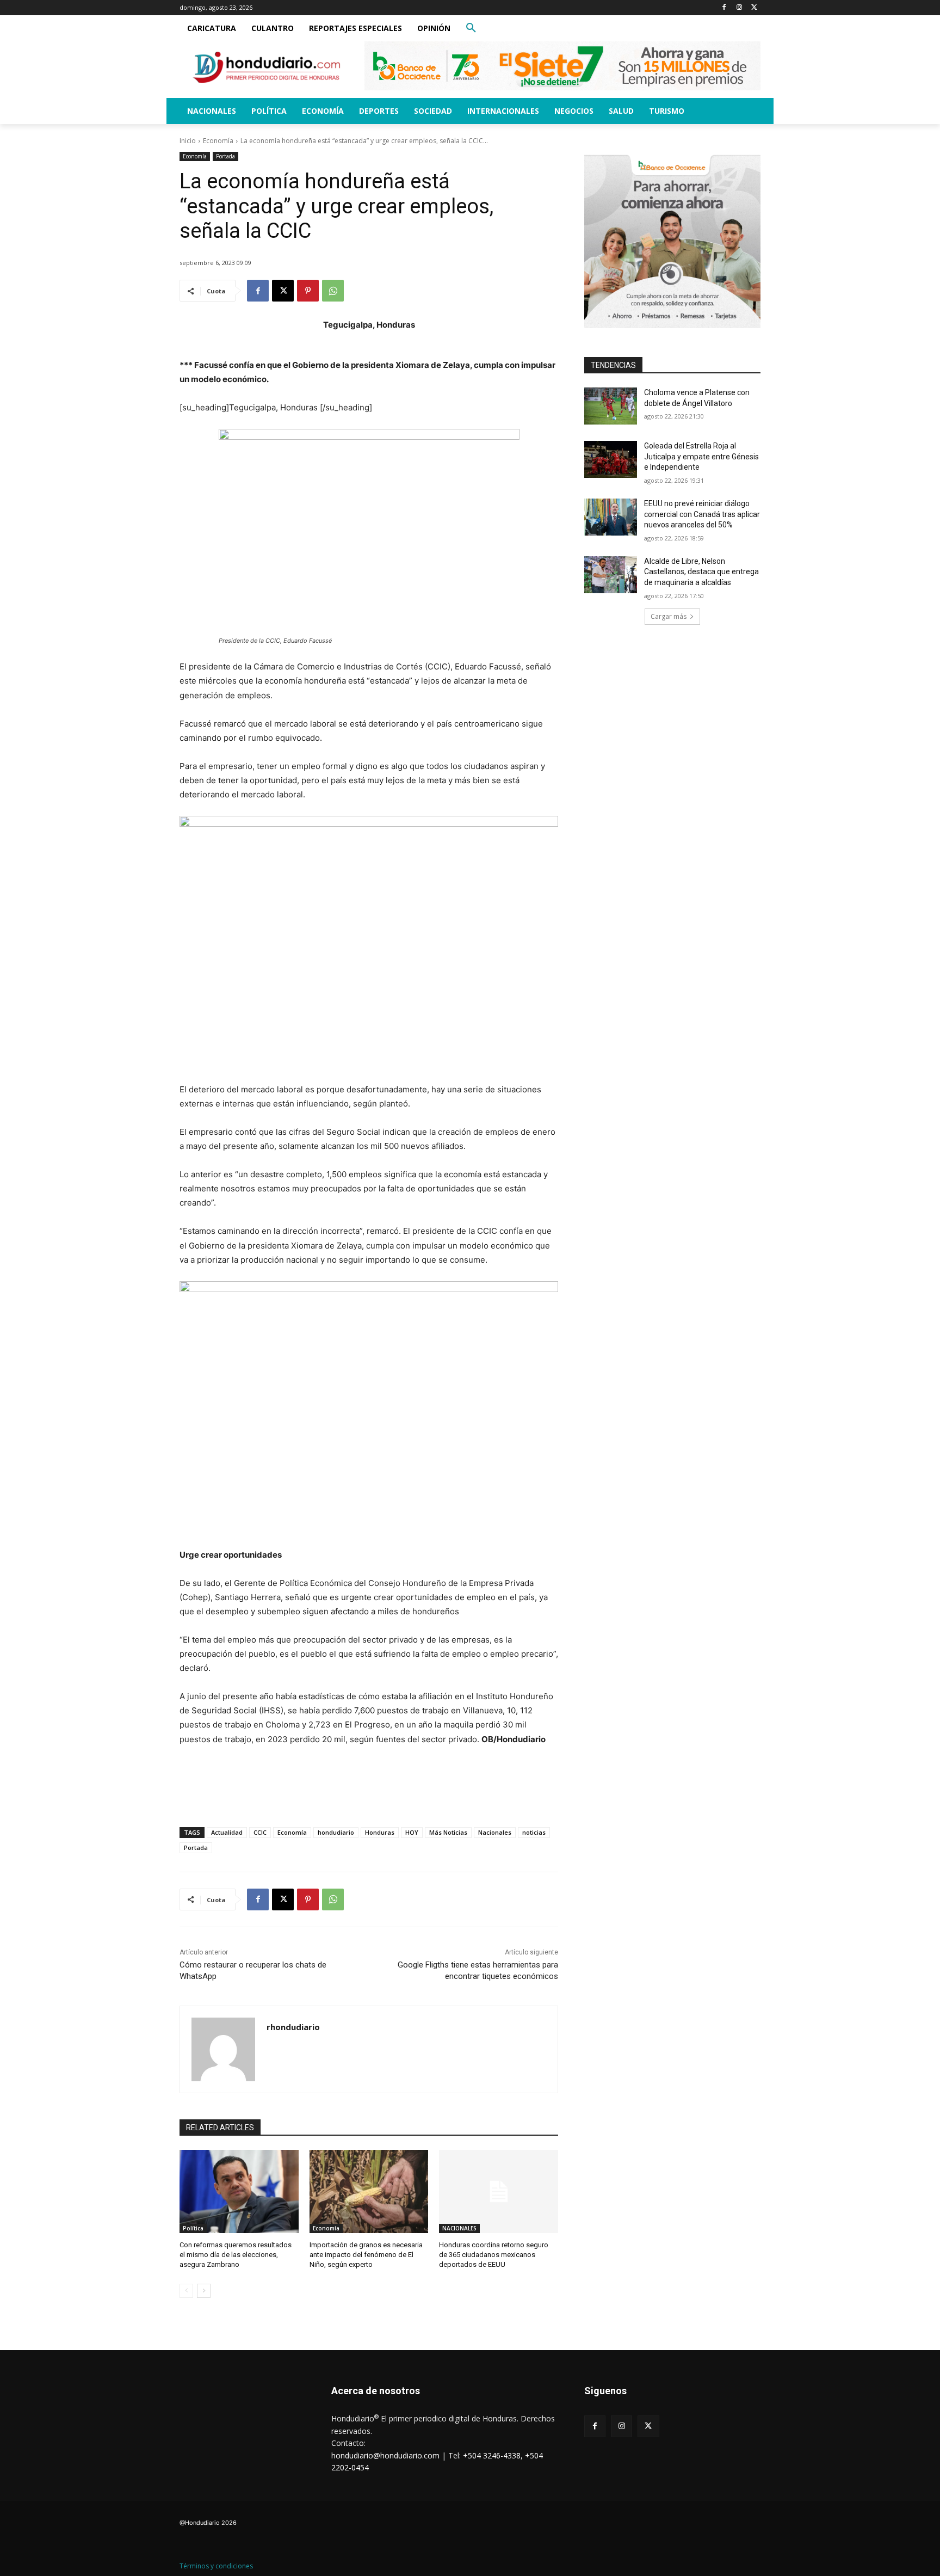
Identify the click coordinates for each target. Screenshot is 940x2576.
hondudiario (336, 1832)
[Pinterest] (308, 291)
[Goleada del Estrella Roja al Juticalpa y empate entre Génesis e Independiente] (611, 459)
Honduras (380, 1832)
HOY (412, 1832)
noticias (534, 1832)
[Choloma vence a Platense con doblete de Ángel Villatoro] (611, 406)
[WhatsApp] (333, 291)
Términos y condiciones (216, 2566)
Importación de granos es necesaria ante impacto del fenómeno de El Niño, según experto (366, 2255)
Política (193, 2228)
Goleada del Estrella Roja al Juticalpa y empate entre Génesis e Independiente (701, 456)
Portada (225, 156)
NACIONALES (459, 2228)
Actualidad (227, 1832)
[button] (471, 28)
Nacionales (495, 1832)
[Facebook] (724, 8)
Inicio (188, 141)
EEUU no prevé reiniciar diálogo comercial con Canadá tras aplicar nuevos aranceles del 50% (702, 514)
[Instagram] (739, 8)
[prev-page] (186, 2291)
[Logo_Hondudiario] (267, 67)
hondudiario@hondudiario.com (385, 2455)
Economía (218, 141)
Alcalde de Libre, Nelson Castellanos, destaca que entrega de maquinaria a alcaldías (701, 572)
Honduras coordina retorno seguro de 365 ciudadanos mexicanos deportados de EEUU (494, 2255)
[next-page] (204, 2291)
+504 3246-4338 (492, 2455)
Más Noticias (448, 1832)
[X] (754, 8)
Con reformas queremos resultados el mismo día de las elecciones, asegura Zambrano (236, 2255)
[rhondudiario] (223, 2049)
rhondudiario (293, 2027)
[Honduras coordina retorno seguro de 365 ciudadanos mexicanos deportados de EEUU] (499, 2191)
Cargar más (669, 616)
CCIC (260, 1832)
